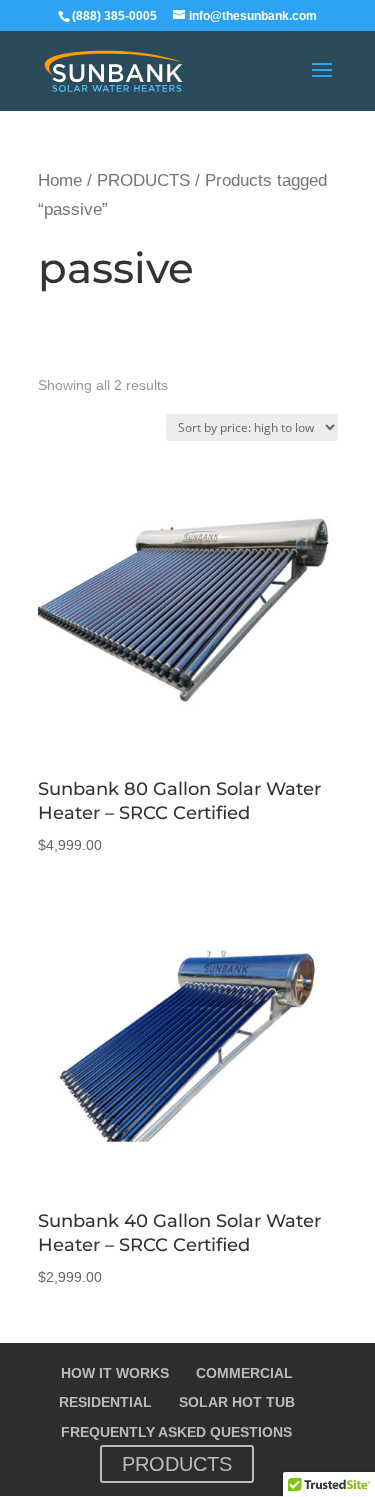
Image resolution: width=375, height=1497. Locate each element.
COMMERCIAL (244, 1373)
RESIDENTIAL (105, 1402)
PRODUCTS (143, 180)
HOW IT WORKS (115, 1373)
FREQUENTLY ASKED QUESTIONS (176, 1432)
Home (60, 180)
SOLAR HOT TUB (237, 1402)
